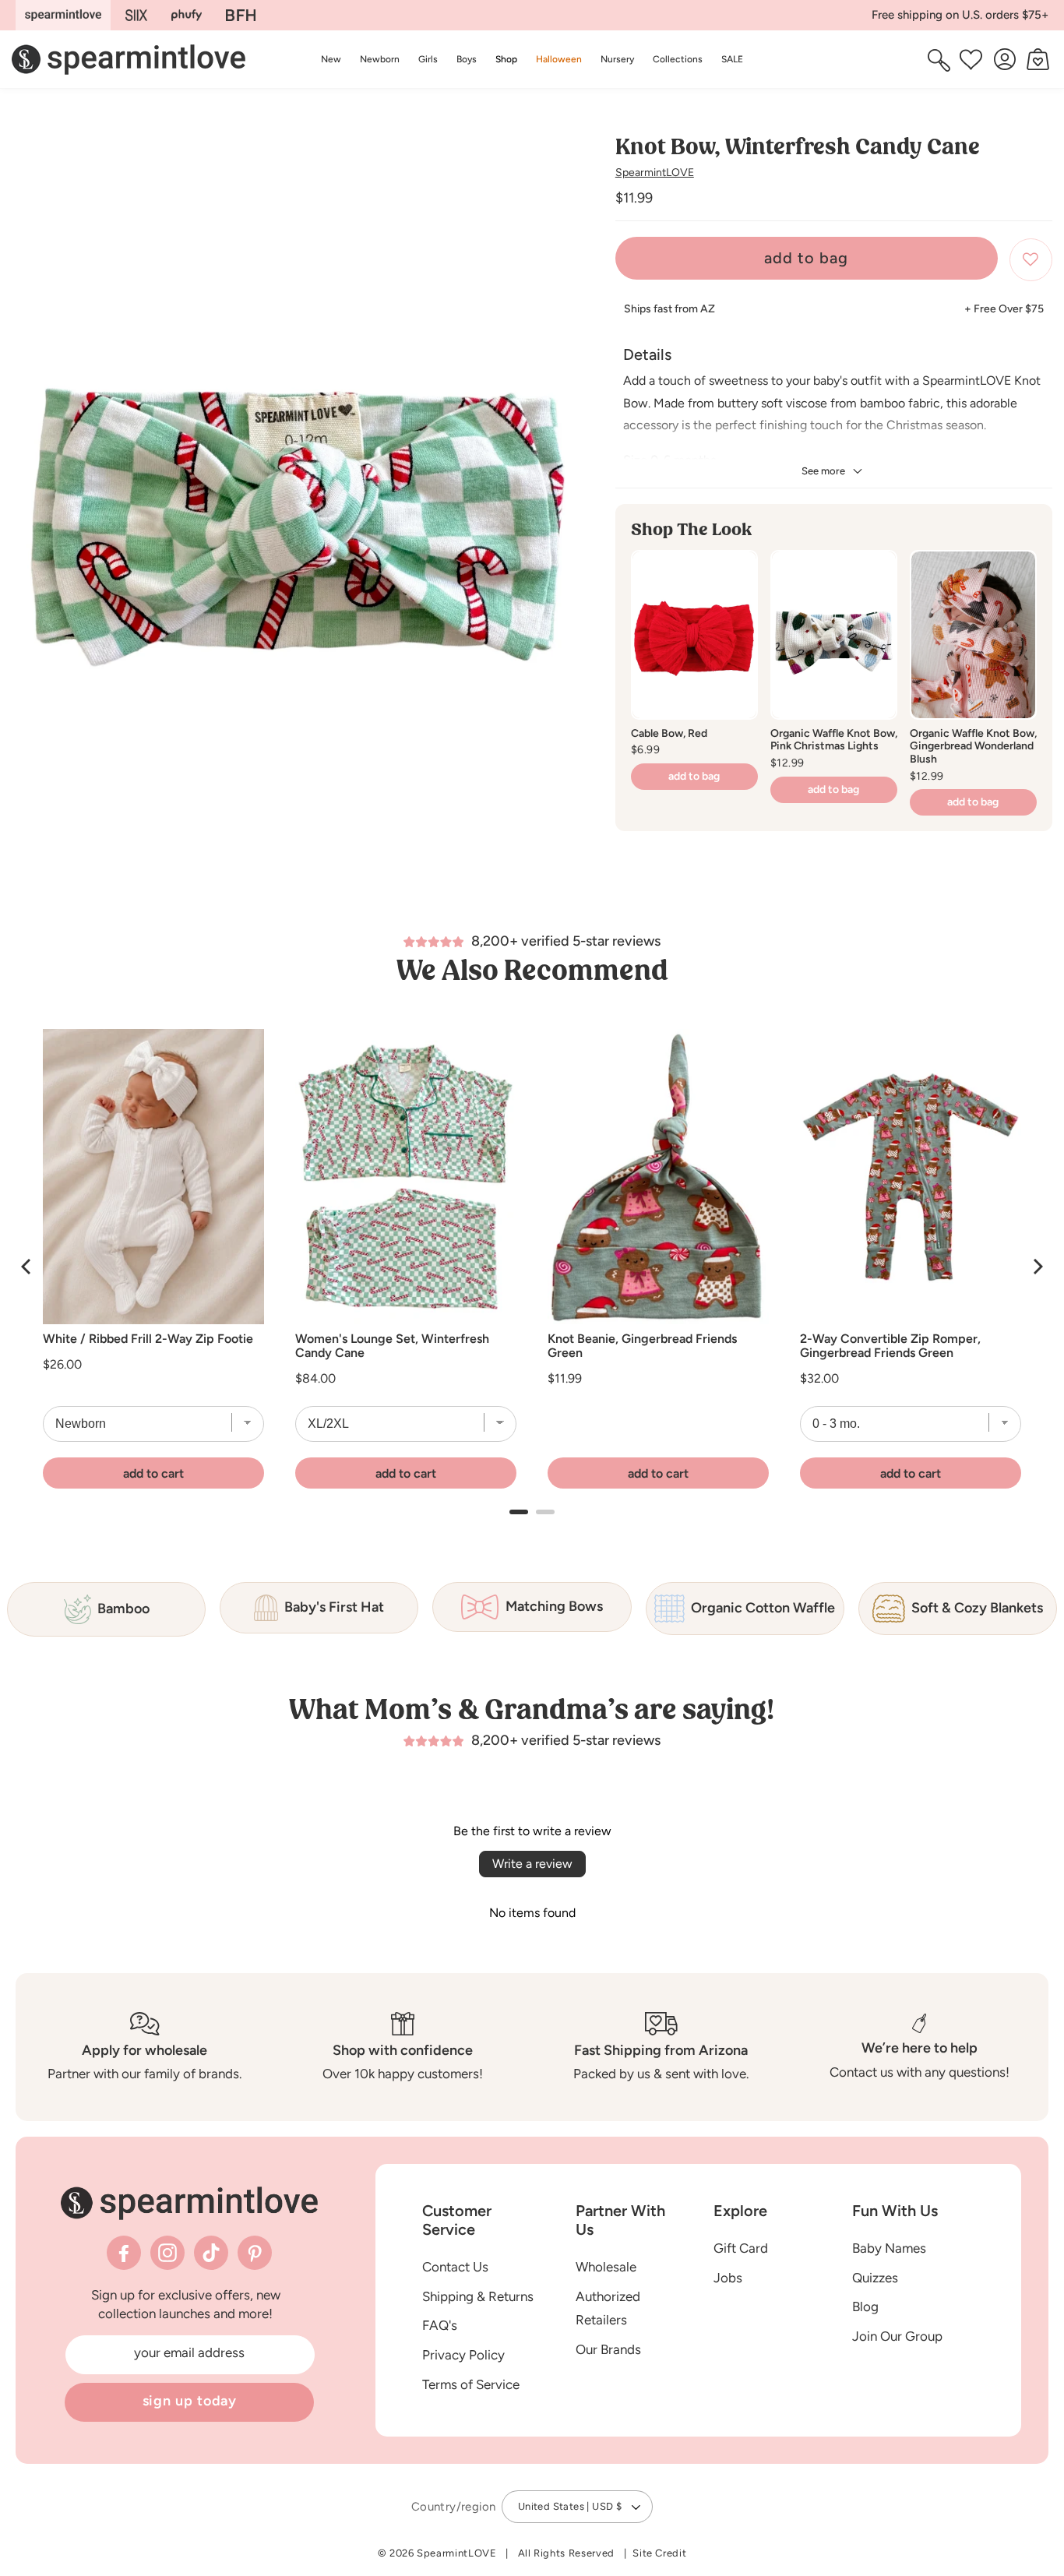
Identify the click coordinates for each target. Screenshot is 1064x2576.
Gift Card (741, 2248)
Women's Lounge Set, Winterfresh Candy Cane (392, 1346)
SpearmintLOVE (655, 173)
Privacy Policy (463, 2355)
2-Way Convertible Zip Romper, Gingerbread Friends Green (890, 1346)
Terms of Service (471, 2384)
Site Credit (659, 2553)
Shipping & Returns (478, 2296)
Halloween (559, 59)
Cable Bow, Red (669, 733)
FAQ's (440, 2326)
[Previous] (27, 1267)
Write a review (532, 1864)
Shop (506, 59)
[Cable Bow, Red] (694, 634)
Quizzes (875, 2278)
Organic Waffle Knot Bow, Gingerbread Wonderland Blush (973, 747)
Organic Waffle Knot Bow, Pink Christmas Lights (834, 740)
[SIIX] (137, 15)
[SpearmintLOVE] (63, 15)
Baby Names (889, 2248)
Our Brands (608, 2349)
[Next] (1037, 1267)
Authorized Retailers (608, 2308)
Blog (865, 2307)
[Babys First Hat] (241, 15)
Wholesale (606, 2267)
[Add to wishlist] (1031, 260)
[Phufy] (186, 15)
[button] (506, 59)
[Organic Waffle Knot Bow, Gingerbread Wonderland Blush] (973, 634)
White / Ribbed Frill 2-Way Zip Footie (148, 1339)
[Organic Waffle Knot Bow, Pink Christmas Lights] (834, 634)
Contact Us (455, 2267)
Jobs (728, 2278)
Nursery (617, 59)
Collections (678, 59)
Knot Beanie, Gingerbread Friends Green (642, 1346)
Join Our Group (897, 2336)
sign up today (190, 2401)
